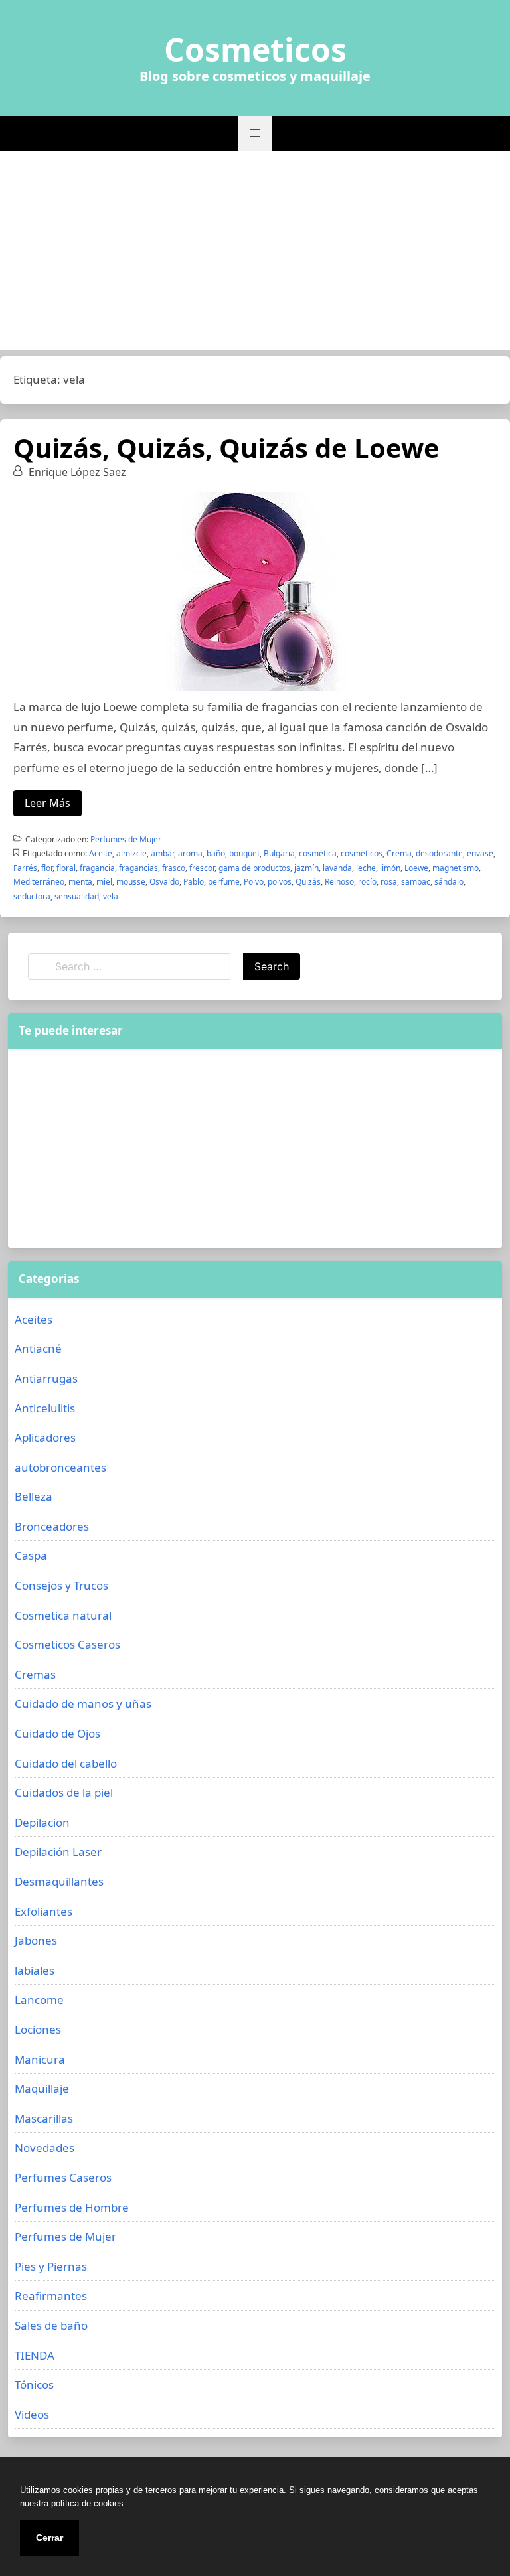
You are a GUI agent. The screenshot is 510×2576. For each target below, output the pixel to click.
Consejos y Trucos (61, 1585)
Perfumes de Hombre (72, 2207)
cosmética (318, 853)
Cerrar (49, 2538)
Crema (399, 853)
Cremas (35, 1674)
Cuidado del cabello (66, 1763)
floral (66, 868)
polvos (280, 882)
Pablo (194, 882)
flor (47, 868)
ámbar (162, 853)
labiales (35, 1970)
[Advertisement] (255, 250)
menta (80, 882)
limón (390, 868)
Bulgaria (279, 853)
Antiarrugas (46, 1378)
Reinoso (339, 882)
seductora (32, 896)
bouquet (244, 853)
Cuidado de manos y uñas (83, 1704)
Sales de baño (51, 2325)
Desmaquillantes (59, 1881)
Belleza (34, 1496)
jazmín (306, 868)
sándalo (449, 882)
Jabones (36, 1940)
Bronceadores (52, 1526)
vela (111, 896)
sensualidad (77, 896)
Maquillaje (42, 2088)
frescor (202, 868)
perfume (224, 882)
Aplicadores (45, 1437)
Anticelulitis (45, 1408)
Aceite (101, 853)
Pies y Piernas (51, 2266)
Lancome (39, 2000)
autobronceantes (60, 1467)
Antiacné (38, 1348)
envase (480, 853)
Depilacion (42, 1822)
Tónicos (34, 2385)
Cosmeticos (255, 50)
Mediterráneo (39, 882)
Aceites (34, 1319)
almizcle (131, 853)
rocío (367, 882)
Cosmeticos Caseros (67, 1644)
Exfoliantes (43, 1911)
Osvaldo (164, 882)
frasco (174, 868)
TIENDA (35, 2355)
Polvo (254, 882)
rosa (389, 882)
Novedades (44, 2148)
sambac (416, 882)
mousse (131, 882)
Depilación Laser (58, 1852)
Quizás (308, 882)
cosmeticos (362, 853)
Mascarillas (44, 2118)
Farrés (25, 868)
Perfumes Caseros (63, 2177)
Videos (32, 2414)
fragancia (97, 868)
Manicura (40, 2059)
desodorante (439, 853)
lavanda (337, 868)
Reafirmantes (51, 2296)
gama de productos (254, 868)
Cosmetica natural (63, 1615)
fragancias (138, 868)
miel (104, 882)
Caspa (31, 1555)
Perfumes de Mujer (126, 839)
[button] (255, 133)
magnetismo (456, 868)
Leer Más (47, 803)
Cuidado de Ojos (57, 1733)
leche (366, 868)
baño (216, 853)
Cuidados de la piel (64, 1792)
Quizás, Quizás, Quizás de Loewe (226, 448)
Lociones (38, 2029)
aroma (190, 853)
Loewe (416, 868)
